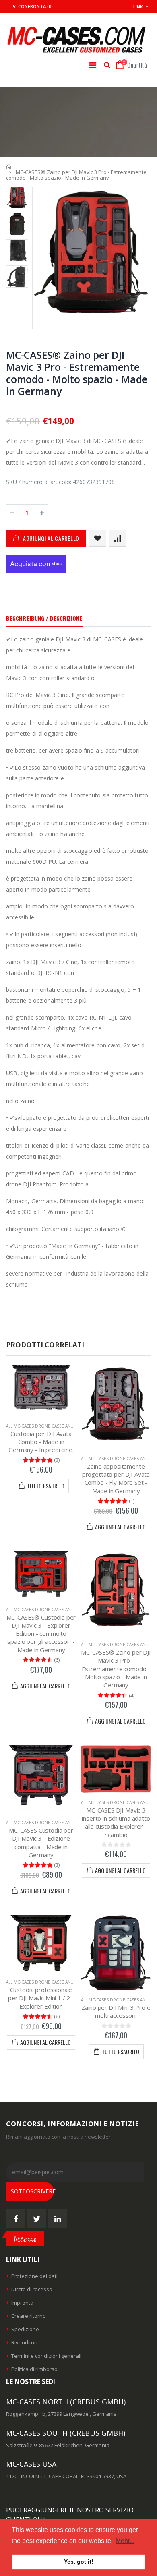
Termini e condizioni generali (46, 2356)
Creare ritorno (29, 2316)
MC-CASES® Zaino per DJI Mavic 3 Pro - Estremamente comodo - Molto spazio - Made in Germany (77, 373)
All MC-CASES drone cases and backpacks (52, 1426)
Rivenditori (24, 2342)
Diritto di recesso (32, 2289)
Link (138, 7)
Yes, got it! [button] (79, 2562)
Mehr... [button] (125, 2541)
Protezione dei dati (34, 2276)
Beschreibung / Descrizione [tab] (44, 618)
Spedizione (25, 2329)
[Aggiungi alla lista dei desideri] (98, 538)
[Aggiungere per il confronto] (117, 538)
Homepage (9, 167)
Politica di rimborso (34, 2369)
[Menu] (93, 65)
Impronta (22, 2303)
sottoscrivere (32, 2191)
